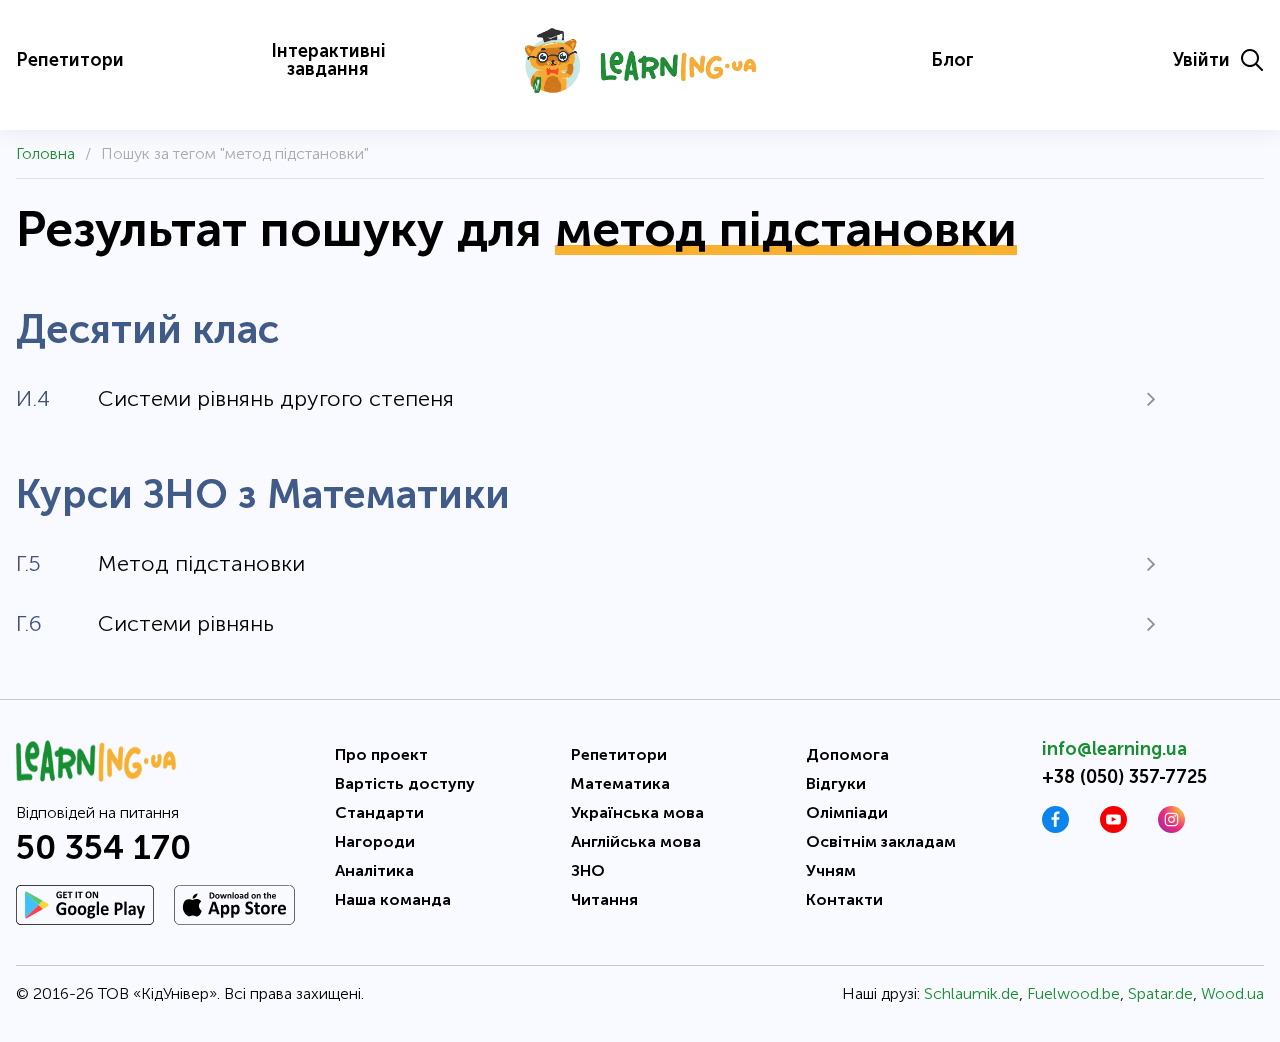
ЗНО (588, 870)
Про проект (381, 754)
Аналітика (374, 870)
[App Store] (234, 905)
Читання (604, 899)
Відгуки (836, 783)
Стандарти (379, 812)
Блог (952, 60)
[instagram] (1171, 827)
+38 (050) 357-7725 (1124, 777)
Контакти (844, 899)
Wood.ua (1232, 993)
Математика (620, 783)
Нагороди (375, 841)
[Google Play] (85, 905)
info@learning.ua (1114, 749)
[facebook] (1055, 827)
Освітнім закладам (881, 841)
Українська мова (637, 812)
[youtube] (1113, 827)
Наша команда (393, 899)
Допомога (847, 754)
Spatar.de (1160, 993)
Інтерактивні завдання (328, 60)
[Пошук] (1252, 60)
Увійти (1201, 60)
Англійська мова (636, 841)
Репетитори (70, 60)
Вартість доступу (405, 783)
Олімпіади (847, 812)
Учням (831, 870)
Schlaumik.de (971, 993)
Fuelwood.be (1073, 993)
